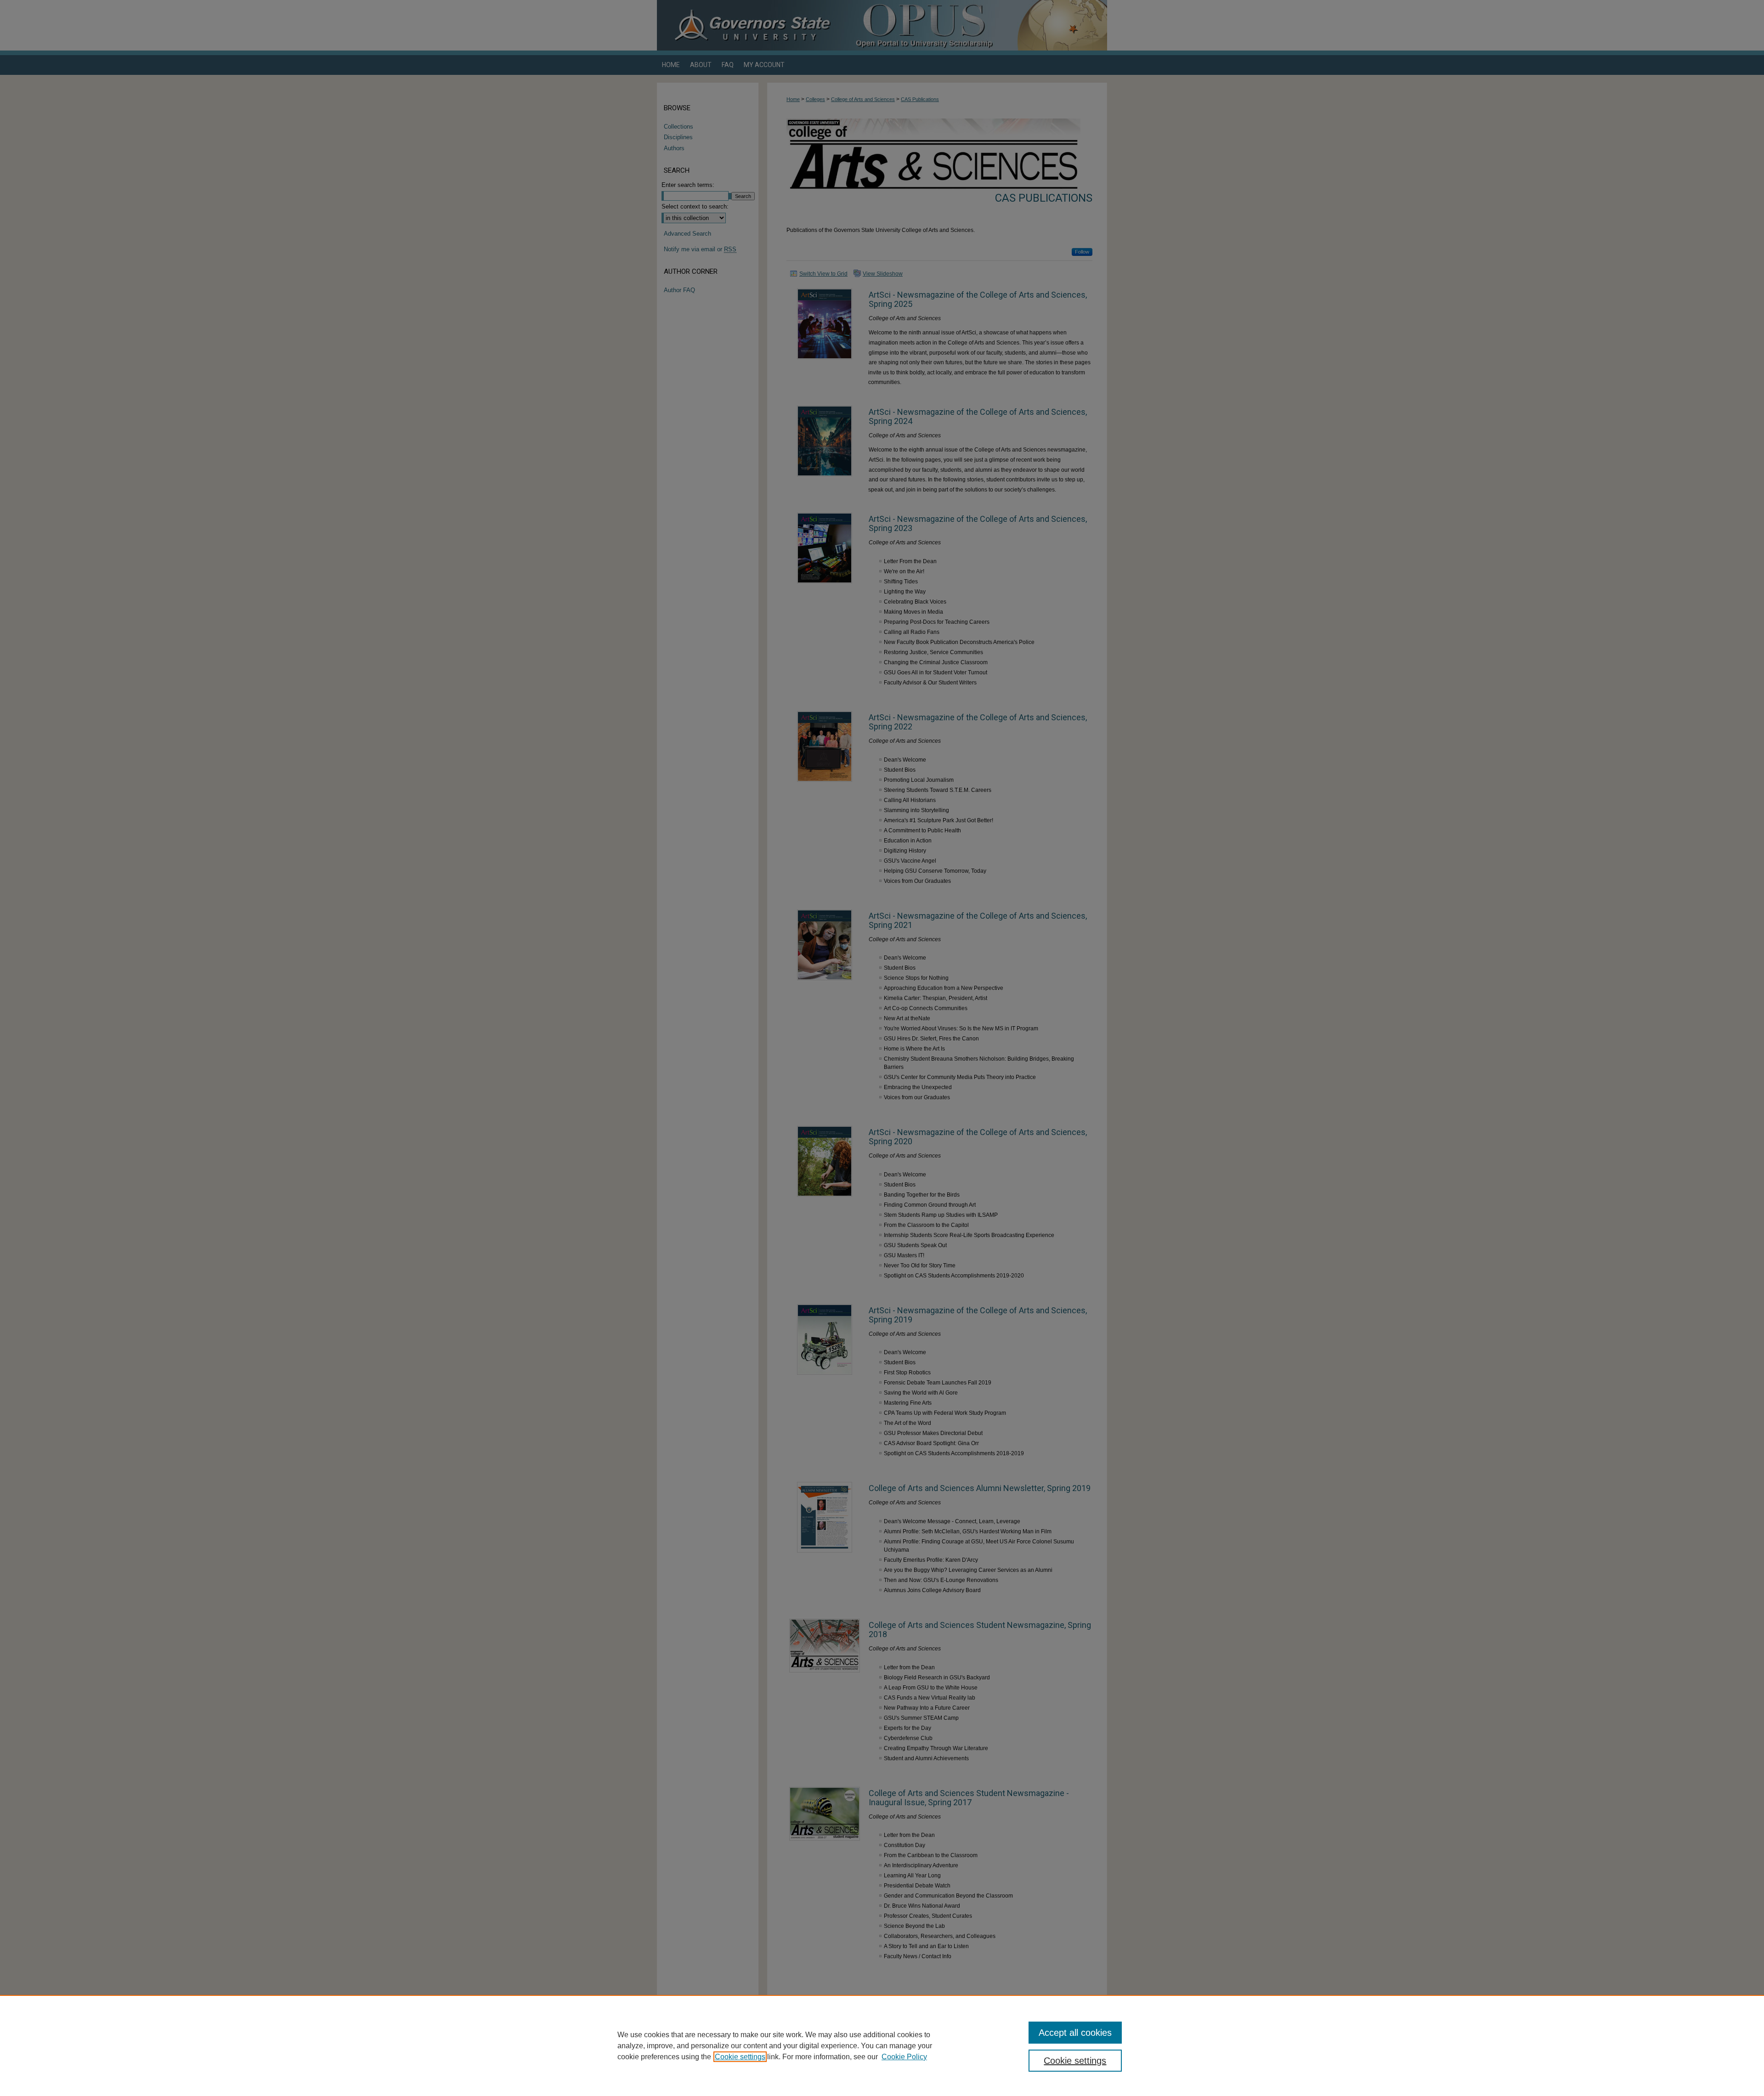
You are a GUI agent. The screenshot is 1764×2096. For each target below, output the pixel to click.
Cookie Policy (904, 2057)
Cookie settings (740, 2057)
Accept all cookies (1075, 2033)
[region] (882, 2045)
